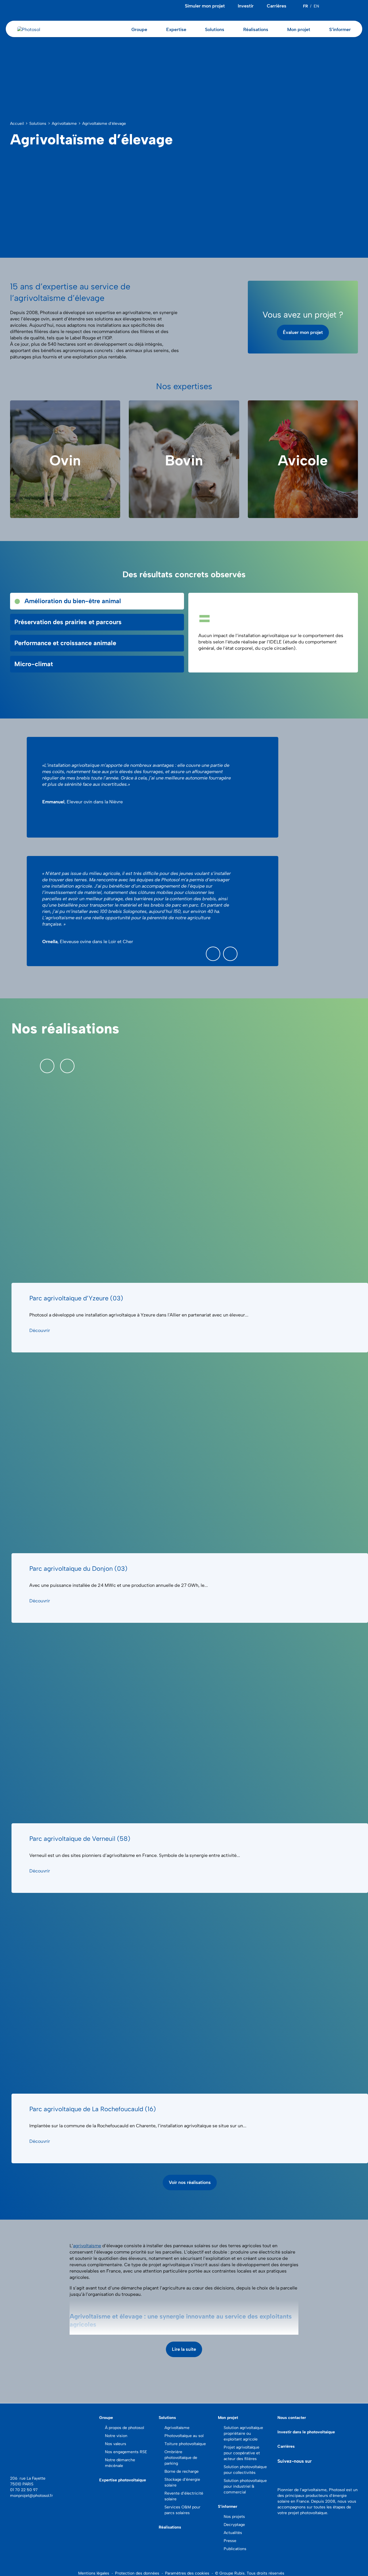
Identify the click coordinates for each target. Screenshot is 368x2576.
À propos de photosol (124, 2428)
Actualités (233, 2533)
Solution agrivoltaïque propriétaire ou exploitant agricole (243, 2433)
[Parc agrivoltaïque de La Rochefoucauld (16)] (190, 1993)
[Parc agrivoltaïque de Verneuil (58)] (190, 1723)
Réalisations (256, 29)
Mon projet (228, 2418)
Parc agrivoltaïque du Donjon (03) (78, 1569)
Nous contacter (292, 2418)
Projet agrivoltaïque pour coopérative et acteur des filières (242, 2453)
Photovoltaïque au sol (184, 2436)
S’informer (228, 2507)
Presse (230, 2541)
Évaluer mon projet (303, 332)
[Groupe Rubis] (22, 2465)
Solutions (167, 2418)
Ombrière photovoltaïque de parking (181, 2458)
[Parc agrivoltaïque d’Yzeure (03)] (190, 1183)
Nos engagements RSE (126, 2452)
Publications (235, 2549)
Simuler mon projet (205, 6)
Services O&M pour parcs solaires (182, 2510)
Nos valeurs (116, 2444)
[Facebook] (342, 6)
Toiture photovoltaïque (185, 2444)
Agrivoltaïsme (64, 124)
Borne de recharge (182, 2471)
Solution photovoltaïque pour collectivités (245, 2470)
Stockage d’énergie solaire (182, 2482)
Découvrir (40, 1330)
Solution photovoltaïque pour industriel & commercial (245, 2486)
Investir (246, 6)
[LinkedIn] (335, 6)
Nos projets (234, 2517)
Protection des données (137, 2573)
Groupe (106, 2418)
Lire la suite (184, 2349)
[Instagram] (356, 6)
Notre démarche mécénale (120, 2463)
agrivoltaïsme (87, 2246)
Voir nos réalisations (190, 2182)
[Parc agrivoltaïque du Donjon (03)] (190, 1453)
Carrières (277, 6)
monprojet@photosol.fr (31, 2496)
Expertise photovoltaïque (123, 2480)
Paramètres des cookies (187, 2573)
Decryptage (234, 2525)
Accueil (17, 124)
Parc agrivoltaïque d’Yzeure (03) (76, 1298)
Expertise (176, 29)
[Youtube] (349, 6)
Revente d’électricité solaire (184, 2496)
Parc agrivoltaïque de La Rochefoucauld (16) (93, 2109)
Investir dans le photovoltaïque (306, 2432)
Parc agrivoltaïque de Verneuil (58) (80, 1839)
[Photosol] (50, 2435)
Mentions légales (94, 2573)
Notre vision (116, 2436)
